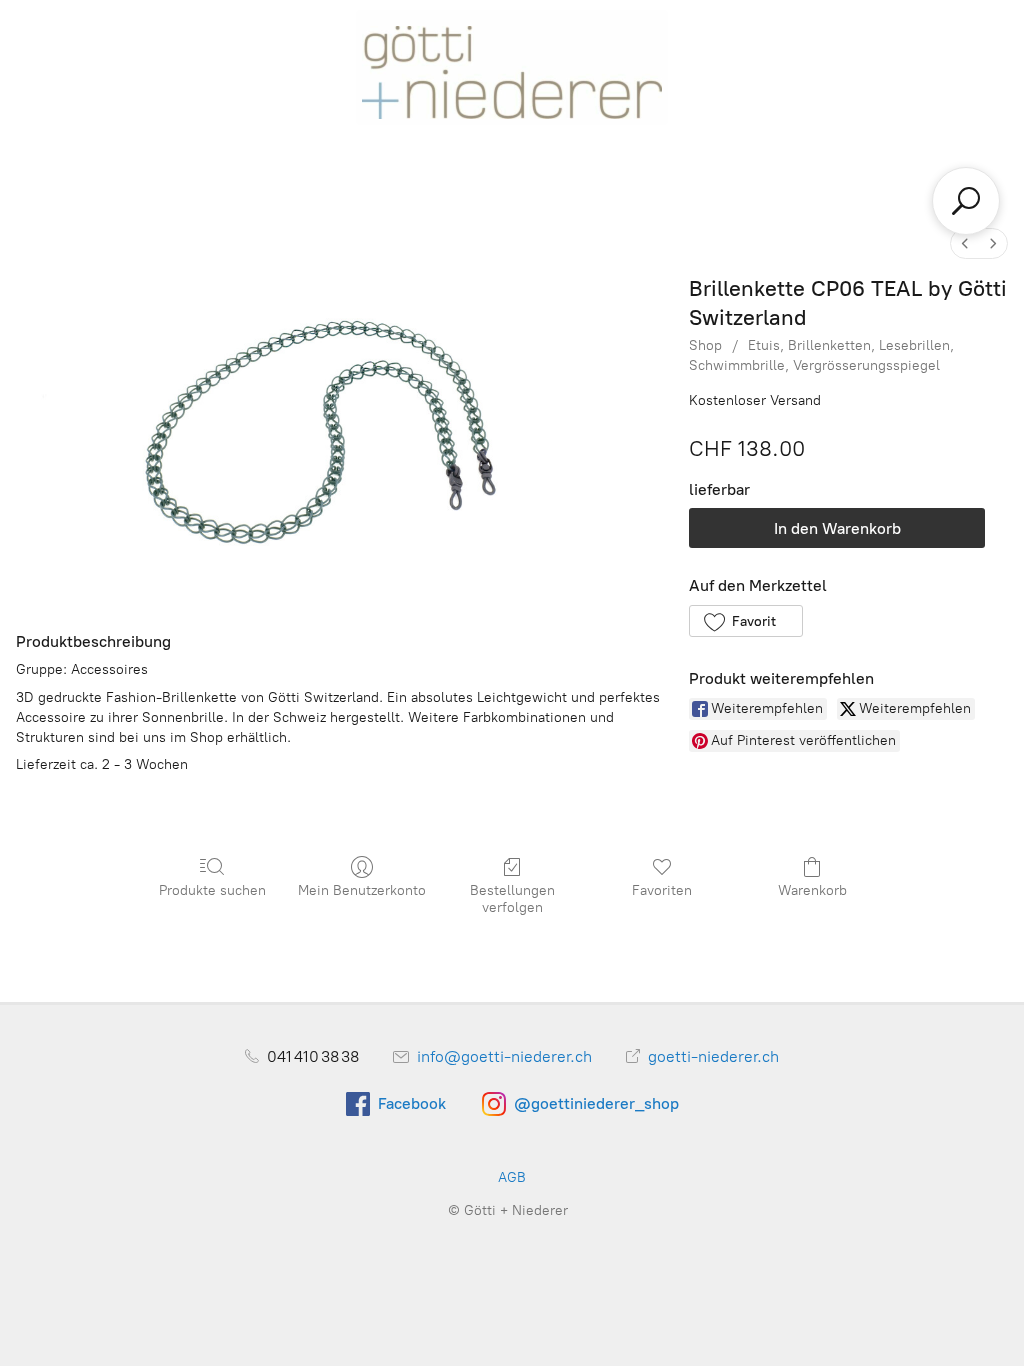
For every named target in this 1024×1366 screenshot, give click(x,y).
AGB (512, 1177)
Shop (705, 345)
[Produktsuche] (966, 201)
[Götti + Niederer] (512, 66)
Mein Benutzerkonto (362, 890)
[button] (745, 621)
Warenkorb (812, 890)
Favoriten (662, 890)
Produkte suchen (212, 890)
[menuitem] (965, 243)
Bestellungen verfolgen (512, 899)
